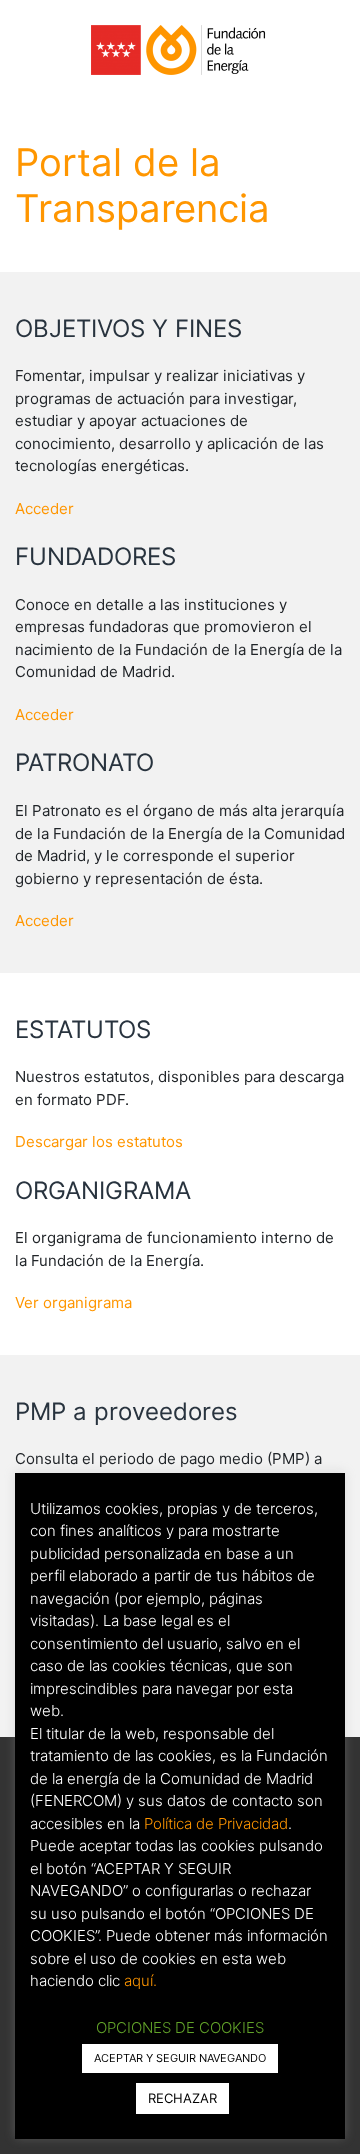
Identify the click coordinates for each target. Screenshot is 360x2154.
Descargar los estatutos (99, 1141)
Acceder (44, 508)
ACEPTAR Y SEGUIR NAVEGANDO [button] (180, 2058)
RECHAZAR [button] (182, 2098)
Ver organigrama (73, 1302)
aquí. (140, 1980)
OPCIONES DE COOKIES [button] (180, 2027)
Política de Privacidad (216, 1823)
